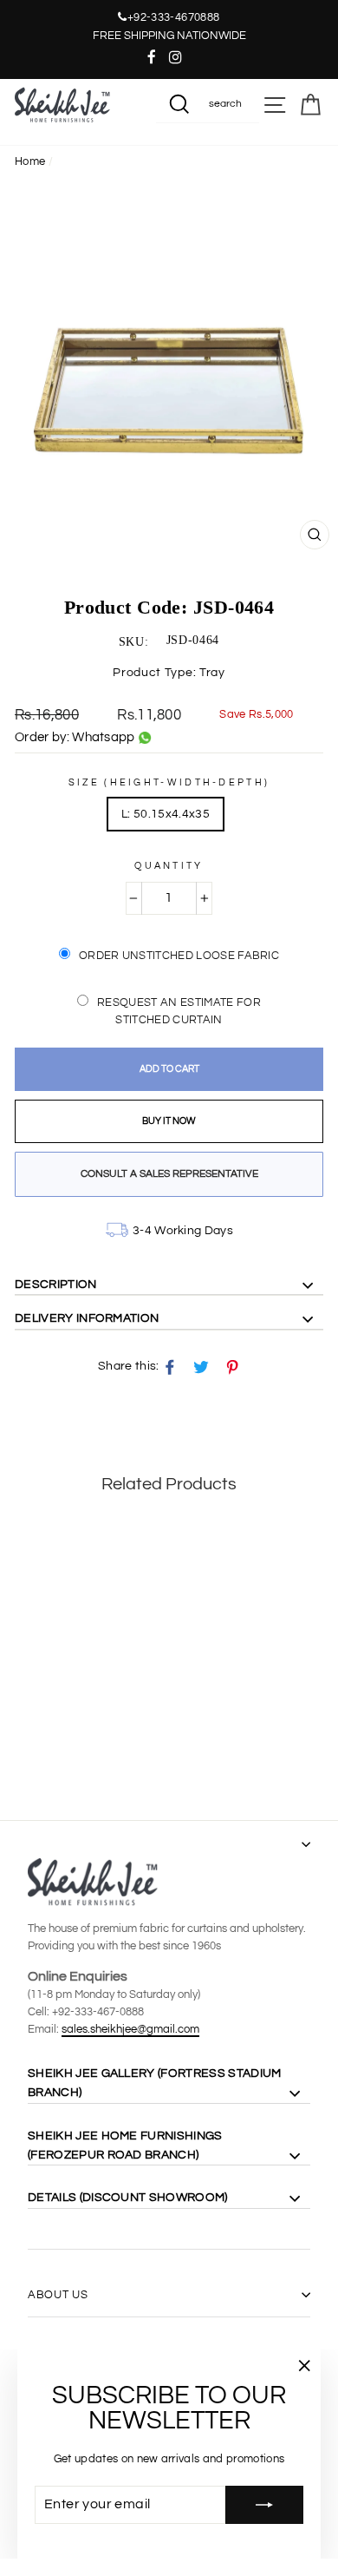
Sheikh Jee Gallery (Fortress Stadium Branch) (154, 2083)
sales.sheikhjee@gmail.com (130, 2029)
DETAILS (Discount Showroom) (128, 2198)
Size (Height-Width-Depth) (169, 782)
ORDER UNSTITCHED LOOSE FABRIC (179, 956)
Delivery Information (87, 1318)
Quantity (169, 866)
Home (30, 162)
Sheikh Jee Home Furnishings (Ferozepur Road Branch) (125, 2146)
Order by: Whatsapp (75, 737)
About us (58, 2295)
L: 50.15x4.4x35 (166, 814)
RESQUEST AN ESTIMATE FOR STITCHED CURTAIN (179, 1011)
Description (56, 1285)
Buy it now (169, 1121)
